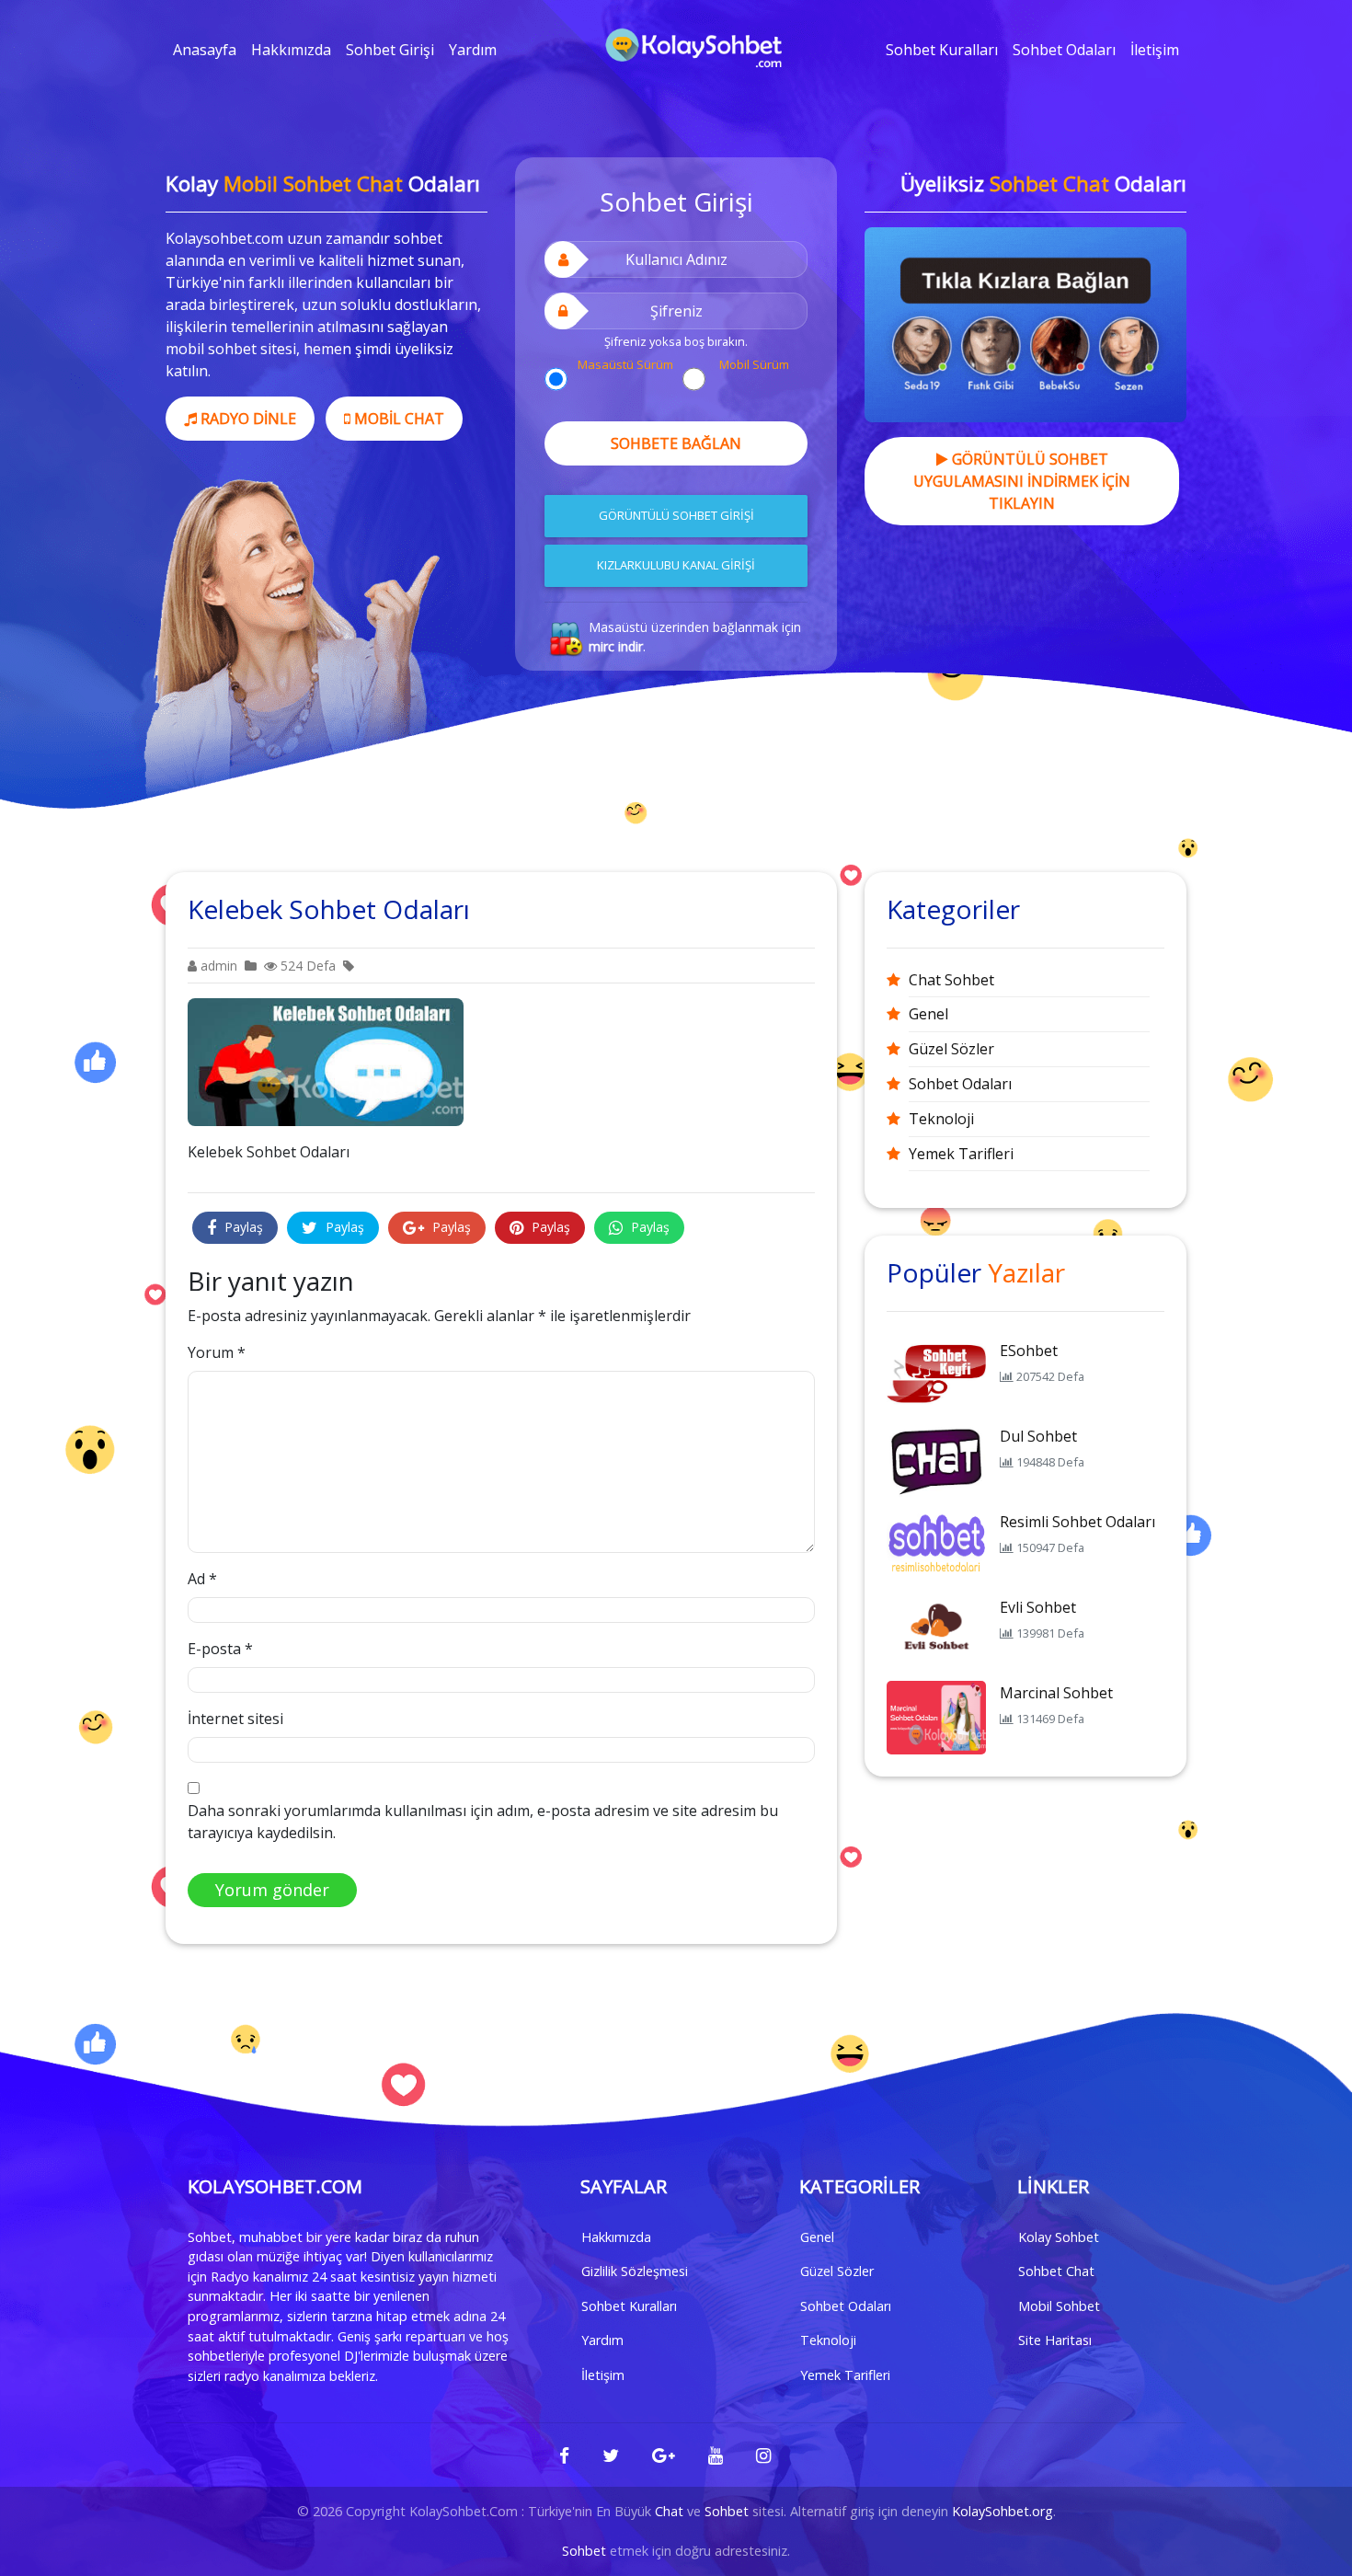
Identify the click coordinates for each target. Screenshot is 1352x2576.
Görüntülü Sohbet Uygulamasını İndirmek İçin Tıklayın (1022, 481)
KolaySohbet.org (1003, 2511)
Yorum (217, 1352)
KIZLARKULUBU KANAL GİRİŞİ (676, 565)
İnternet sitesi (235, 1719)
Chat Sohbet (951, 980)
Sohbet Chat (1056, 2271)
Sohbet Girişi (390, 50)
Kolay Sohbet (1059, 2237)
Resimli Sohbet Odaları (1077, 1522)
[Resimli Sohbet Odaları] (936, 1545)
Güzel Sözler (951, 1049)
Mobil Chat (397, 419)
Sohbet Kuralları (942, 50)
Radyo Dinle (246, 419)
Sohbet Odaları (1064, 50)
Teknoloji (941, 1119)
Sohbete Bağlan (676, 443)
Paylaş (242, 1227)
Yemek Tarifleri (961, 1154)
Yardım (473, 50)
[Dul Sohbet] (936, 1459)
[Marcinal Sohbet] (936, 1716)
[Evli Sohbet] (936, 1630)
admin (217, 966)
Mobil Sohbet (1059, 2306)
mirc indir (616, 646)
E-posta (220, 1649)
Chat (669, 2511)
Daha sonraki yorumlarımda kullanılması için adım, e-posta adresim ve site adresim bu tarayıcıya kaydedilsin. (483, 1822)
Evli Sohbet (1038, 1607)
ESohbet (1029, 1351)
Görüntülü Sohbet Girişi (676, 515)
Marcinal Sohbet (1056, 1693)
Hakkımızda (291, 50)
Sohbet (727, 2511)
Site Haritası (1055, 2340)
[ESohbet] (936, 1374)
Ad (202, 1579)
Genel (928, 1014)
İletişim (1155, 50)
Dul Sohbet (1038, 1436)
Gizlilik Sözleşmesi (635, 2271)
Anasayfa (205, 50)
